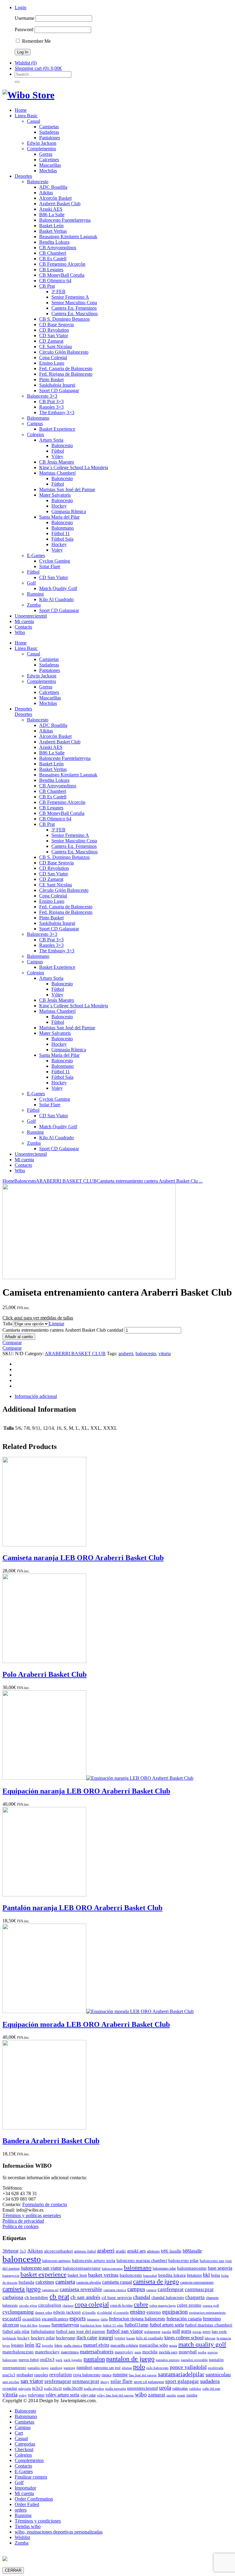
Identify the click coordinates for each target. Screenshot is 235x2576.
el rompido (121, 2313)
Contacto (23, 627)
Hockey (59, 506)
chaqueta (195, 2297)
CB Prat (47, 286)
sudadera (210, 2381)
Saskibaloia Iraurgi (57, 385)
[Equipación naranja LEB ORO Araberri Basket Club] (98, 1778)
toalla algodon (94, 2389)
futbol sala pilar (16, 2331)
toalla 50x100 (73, 2388)
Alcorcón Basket (55, 198)
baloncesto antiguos (56, 2261)
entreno (154, 2312)
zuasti (181, 2395)
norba (202, 2352)
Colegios (35, 434)
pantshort (84, 2367)
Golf (31, 583)
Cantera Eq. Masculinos (75, 314)
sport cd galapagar (149, 2382)
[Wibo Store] (28, 95)
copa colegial (92, 2304)
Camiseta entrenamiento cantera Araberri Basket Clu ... (150, 1181)
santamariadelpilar (181, 2374)
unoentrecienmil (142, 2388)
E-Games (36, 555)
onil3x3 (47, 2359)
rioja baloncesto (87, 2375)
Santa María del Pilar (59, 517)
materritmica (70, 2352)
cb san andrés (85, 2297)
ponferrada (216, 2368)
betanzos (194, 2275)
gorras (197, 2332)
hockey (24, 2338)
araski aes (136, 2251)
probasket (25, 2375)
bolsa (216, 2275)
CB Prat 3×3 (51, 401)
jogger (120, 2338)
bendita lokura (172, 2275)
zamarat (157, 2395)
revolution (61, 2375)
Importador (25, 2488)
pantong (69, 2368)
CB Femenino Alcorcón (62, 264)
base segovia (220, 2268)
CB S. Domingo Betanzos (64, 319)
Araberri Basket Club (60, 204)
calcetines (45, 2282)
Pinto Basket (51, 379)
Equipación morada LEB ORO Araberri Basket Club (86, 2024)
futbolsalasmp (43, 2331)
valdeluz (195, 2389)
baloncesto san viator (41, 2268)
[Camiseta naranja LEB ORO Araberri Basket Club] (44, 1545)
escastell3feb (32, 2319)
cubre (141, 2304)
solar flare (121, 2381)
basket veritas (103, 2275)
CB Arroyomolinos (58, 248)
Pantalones (50, 138)
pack (59, 2360)
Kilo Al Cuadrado (56, 599)
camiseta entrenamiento (197, 2282)
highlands (9, 2338)
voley (23, 2395)
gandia (166, 2332)
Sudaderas (49, 132)
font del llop (29, 2325)
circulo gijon (28, 2306)
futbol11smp (136, 2325)
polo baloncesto (157, 2368)
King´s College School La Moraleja (74, 467)
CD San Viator (54, 336)
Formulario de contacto (45, 2204)
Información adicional (36, 1396)
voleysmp (36, 2395)
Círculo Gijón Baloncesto (64, 352)
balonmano (138, 2268)
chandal (142, 2297)
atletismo (153, 2251)
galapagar (152, 2332)
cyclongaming (18, 2312)
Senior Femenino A (70, 297)
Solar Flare (50, 566)
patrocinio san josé (107, 2368)
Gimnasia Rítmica (69, 511)
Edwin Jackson (42, 143)
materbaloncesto (18, 2352)
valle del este (211, 2389)
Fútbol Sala (62, 539)
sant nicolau (11, 2382)
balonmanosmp (192, 2268)
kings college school (184, 2338)
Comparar (12, 1343)
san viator (32, 2381)
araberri (126, 1354)
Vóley (57, 456)
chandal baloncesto (168, 2297)
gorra (186, 2331)
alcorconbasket (58, 2251)
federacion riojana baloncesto (137, 2319)
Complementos (41, 149)
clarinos (68, 2306)
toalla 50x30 (53, 2389)
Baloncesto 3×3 (42, 396)
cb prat (59, 2297)
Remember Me (36, 41)
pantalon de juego (130, 2359)
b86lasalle (192, 2251)
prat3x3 (9, 2375)
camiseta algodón (89, 2282)
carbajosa (13, 2297)
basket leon (77, 2275)
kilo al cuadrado (150, 2338)
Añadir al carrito (19, 1337)
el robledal (104, 2313)
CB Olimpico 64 (55, 281)
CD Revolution (54, 330)
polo (139, 2367)
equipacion (175, 2312)
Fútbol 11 (61, 533)
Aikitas (46, 193)
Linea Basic (26, 116)
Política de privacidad (23, 2221)
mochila (150, 2352)
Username (24, 18)
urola (165, 2388)
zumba (192, 2395)
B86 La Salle (52, 215)
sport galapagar (182, 2381)
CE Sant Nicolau (56, 347)
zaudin (171, 2395)
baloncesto (146, 1354)
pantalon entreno (168, 2360)
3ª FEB (58, 292)
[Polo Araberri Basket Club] (44, 1661)
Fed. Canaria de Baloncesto (66, 369)
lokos (58, 2345)
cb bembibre (36, 2297)
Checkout (24, 2449)
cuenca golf (211, 2306)
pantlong (56, 2368)
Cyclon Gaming (55, 561)
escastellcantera (55, 2319)
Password (24, 29)
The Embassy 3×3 (57, 412)
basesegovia (11, 2276)
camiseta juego (22, 2289)
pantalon (94, 2359)
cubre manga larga (162, 2306)
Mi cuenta (24, 621)
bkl (206, 2275)
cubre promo (189, 2305)
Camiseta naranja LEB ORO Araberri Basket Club (83, 1558)
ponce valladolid (188, 2367)
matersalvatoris (97, 2352)
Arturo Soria (51, 440)
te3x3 (37, 2388)
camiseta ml (50, 2290)
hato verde (219, 2332)
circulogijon (50, 2305)
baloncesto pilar (183, 2260)
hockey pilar (43, 2338)
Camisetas (49, 127)
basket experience (43, 2275)
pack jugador (73, 2360)
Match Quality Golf (58, 588)
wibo (141, 2394)
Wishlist (22, 2537)
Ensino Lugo (52, 363)
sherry (105, 2382)
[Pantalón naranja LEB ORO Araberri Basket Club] (44, 1895)
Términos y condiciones (38, 2521)
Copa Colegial (53, 358)
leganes (17, 2345)
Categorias (25, 2444)
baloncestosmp (112, 2269)
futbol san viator (125, 2331)
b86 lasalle (171, 2251)
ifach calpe (87, 2338)
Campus (35, 423)
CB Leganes (51, 270)
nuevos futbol (29, 2360)
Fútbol (58, 451)
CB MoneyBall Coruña (62, 275)
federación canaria (184, 2319)
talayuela (25, 2389)
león (30, 2345)
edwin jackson (67, 2312)
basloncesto (131, 2275)
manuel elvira (96, 2345)
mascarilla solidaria (124, 2345)
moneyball (188, 2352)
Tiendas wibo (28, 2526)
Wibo (20, 632)
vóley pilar (88, 2395)
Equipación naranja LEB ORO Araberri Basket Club (86, 1791)
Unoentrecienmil (31, 616)
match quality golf (202, 2344)
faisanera (93, 2319)
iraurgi (106, 2337)
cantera (151, 2290)
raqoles (41, 2375)
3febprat (10, 2251)
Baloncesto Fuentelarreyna (65, 220)
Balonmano (38, 418)
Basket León (51, 226)
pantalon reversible (194, 2360)
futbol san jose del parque (81, 2331)
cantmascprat (199, 2289)
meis (138, 2352)
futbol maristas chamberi (209, 2325)
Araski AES (51, 209)
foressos (45, 2325)
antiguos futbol (85, 2251)
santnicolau (218, 2374)
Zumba (34, 605)
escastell (12, 2319)
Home (21, 110)
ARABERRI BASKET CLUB (66, 1181)
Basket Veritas (53, 231)
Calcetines (49, 160)
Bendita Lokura (54, 242)
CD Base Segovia (56, 325)
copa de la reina (121, 2305)
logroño (48, 2346)
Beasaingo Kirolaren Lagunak (68, 237)
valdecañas (180, 2388)
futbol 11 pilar (113, 2325)
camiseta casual (117, 2282)
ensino (138, 2312)
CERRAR (13, 2570)
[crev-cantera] (89, 1277)
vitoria (165, 1354)
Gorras (46, 154)
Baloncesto (38, 182)
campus (136, 2289)
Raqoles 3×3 (51, 407)
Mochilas (48, 171)
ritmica (106, 2375)
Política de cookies (21, 2226)
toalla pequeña (116, 2389)
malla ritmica (73, 2346)
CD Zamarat (51, 341)
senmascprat (86, 2381)
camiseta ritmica (115, 2290)
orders (21, 2510)
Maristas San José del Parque (67, 489)
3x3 (23, 2251)
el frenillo (89, 2313)
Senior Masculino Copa (74, 303)
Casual (34, 121)
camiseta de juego (156, 2282)
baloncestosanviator (82, 2268)
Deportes (23, 176)
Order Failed (27, 2504)
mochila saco (168, 2352)
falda (104, 2319)
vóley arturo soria (62, 2395)
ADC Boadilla (53, 187)
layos (6, 2346)
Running (35, 594)
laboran (210, 2338)
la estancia (224, 2338)
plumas (127, 2368)
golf (176, 2331)
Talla (7, 1324)
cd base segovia (117, 2297)
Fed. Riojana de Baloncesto (66, 374)
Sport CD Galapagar (59, 390)
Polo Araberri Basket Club (45, 1674)
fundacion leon (91, 2325)
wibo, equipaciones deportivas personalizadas (59, 2532)
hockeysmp (66, 2338)
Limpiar (57, 1324)
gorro (207, 2332)
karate (131, 2338)
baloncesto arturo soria (94, 2260)
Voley (57, 550)
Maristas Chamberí (57, 473)
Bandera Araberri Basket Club (51, 2141)
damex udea (43, 2313)
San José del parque (143, 2375)
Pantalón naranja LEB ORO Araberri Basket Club (82, 1908)
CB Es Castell (53, 259)
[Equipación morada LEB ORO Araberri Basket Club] (98, 2011)
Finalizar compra (31, 2477)
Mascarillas (50, 165)
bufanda (26, 2282)
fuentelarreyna (65, 2325)
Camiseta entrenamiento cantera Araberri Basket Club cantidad (63, 1330)
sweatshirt (10, 2388)
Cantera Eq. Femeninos (74, 308)
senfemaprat (58, 2381)
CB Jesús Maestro (57, 462)
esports (78, 2318)
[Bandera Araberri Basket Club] (44, 2128)
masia (173, 2346)
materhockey (47, 2352)
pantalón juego (38, 2368)
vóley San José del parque (115, 2395)
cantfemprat (171, 2289)
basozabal (150, 2276)
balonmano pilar (164, 2268)
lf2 (38, 2345)
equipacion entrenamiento (207, 2313)
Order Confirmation (34, 2499)
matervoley (124, 2352)
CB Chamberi (53, 253)
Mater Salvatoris (55, 495)
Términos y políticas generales (32, 2215)
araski (121, 2251)
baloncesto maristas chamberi (142, 2260)
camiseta (65, 2282)
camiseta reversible (81, 2289)
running (120, 2375)
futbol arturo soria (167, 2325)
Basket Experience (57, 429)
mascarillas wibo (154, 2345)
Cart (19, 2433)
